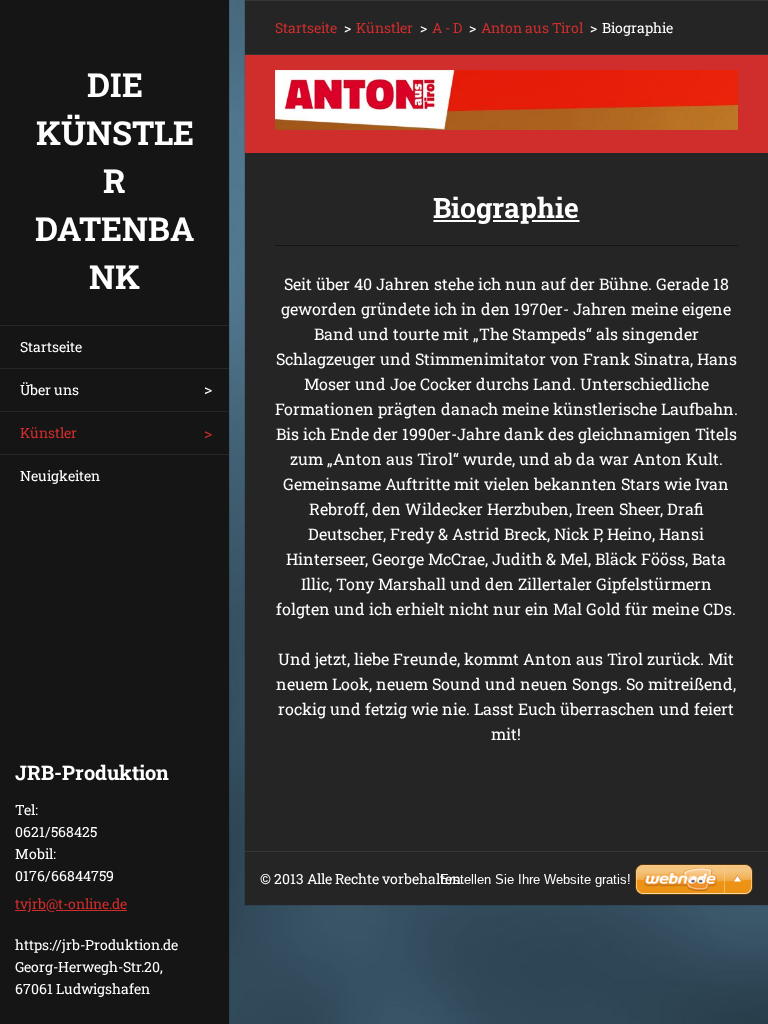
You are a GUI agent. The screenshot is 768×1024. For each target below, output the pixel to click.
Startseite (51, 346)
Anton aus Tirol (532, 27)
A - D (447, 27)
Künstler (48, 432)
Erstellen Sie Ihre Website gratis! (535, 879)
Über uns (49, 389)
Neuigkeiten (60, 475)
